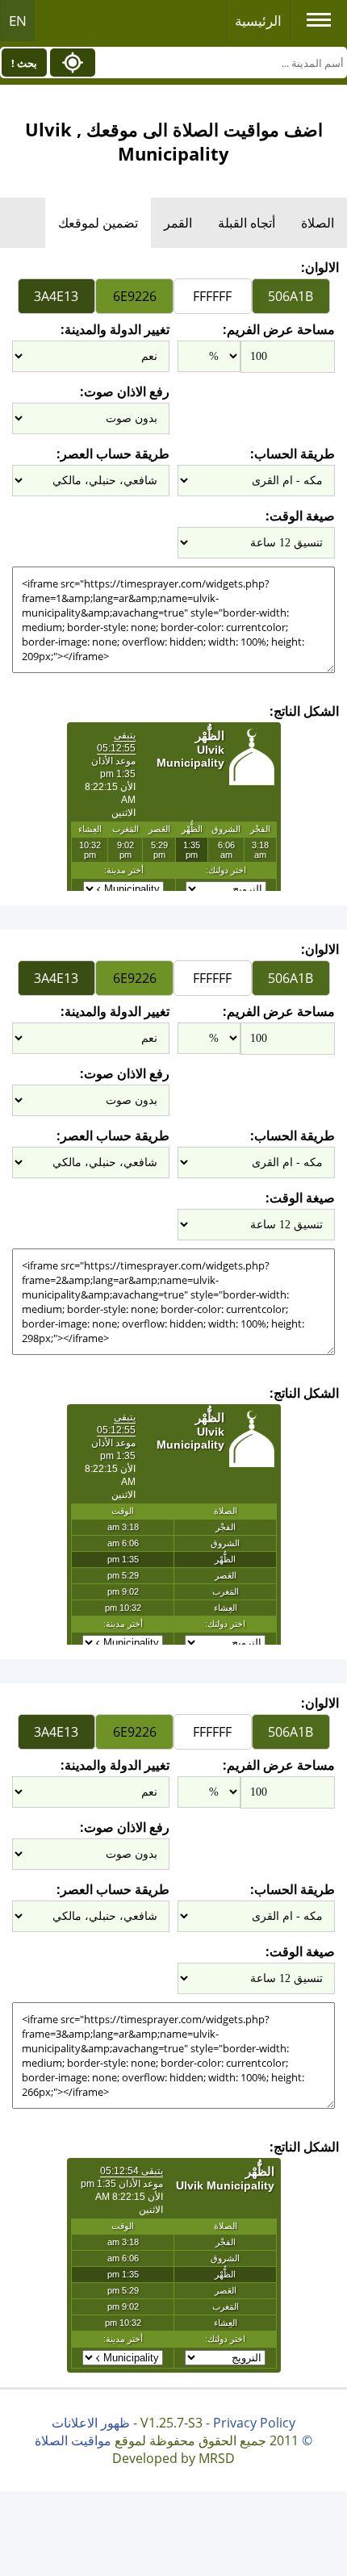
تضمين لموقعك (98, 223)
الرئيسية (258, 21)
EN (18, 21)
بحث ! (24, 63)
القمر (178, 223)
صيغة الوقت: (300, 516)
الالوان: (320, 267)
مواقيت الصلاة (73, 2440)
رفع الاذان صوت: (125, 391)
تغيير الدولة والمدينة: (115, 329)
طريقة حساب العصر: (113, 454)
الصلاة (318, 223)
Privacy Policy (254, 2423)
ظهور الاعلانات (91, 2423)
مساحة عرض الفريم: (279, 329)
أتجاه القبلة (247, 223)
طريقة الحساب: (293, 454)
